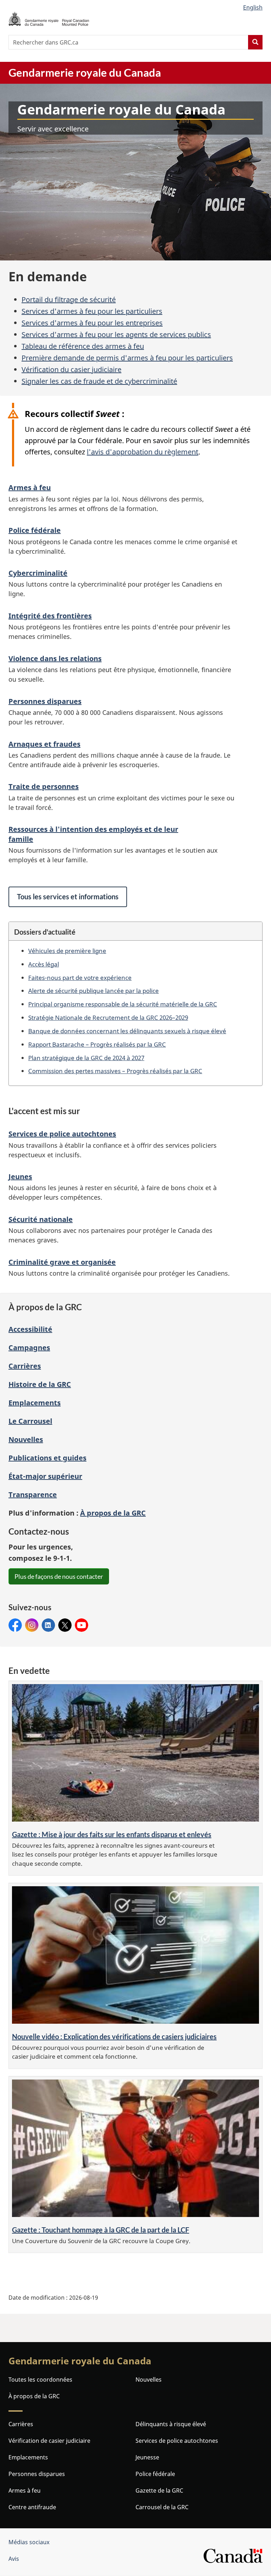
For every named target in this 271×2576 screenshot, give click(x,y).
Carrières (25, 1366)
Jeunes (20, 1177)
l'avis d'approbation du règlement (143, 452)
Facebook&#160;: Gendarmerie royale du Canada (15, 1625)
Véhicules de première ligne (67, 951)
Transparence (33, 1495)
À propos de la (113, 1513)
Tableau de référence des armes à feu (83, 346)
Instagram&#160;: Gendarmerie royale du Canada (32, 1625)
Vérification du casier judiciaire (71, 369)
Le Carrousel (30, 1421)
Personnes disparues (45, 701)
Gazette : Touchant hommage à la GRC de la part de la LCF (101, 2230)
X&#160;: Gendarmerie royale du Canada (65, 1625)
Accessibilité (30, 1329)
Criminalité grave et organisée (62, 1262)
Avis (14, 2559)
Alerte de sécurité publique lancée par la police (94, 990)
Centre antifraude (32, 2507)
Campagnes (29, 1348)
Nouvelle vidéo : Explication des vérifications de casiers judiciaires (114, 2036)
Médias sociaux (29, 2542)
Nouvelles (26, 1439)
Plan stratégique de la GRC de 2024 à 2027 (86, 1058)
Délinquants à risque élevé (171, 2424)
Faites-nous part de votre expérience (80, 977)
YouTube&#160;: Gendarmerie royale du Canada (82, 1625)
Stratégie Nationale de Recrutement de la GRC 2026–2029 (108, 1017)
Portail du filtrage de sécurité (69, 299)
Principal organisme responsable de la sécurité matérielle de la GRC (123, 1004)
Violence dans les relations (55, 658)
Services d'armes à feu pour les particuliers (92, 311)
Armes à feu (30, 487)
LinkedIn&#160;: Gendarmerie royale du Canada (48, 1625)
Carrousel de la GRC (162, 2507)
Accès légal (44, 964)
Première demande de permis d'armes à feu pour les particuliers (127, 358)
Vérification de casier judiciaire (49, 2441)
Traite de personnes (44, 786)
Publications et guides (47, 1458)
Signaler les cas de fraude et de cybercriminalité (99, 381)
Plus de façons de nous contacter (59, 1576)
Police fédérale (35, 530)
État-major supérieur (45, 1476)
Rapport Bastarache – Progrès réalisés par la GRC (97, 1044)
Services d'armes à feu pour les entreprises (92, 323)
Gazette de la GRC (159, 2490)
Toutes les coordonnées (40, 2380)
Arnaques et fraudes (44, 744)
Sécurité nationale (41, 1219)
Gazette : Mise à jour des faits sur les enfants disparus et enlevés (112, 1834)
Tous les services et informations (68, 896)
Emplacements (35, 1403)
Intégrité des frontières (50, 616)
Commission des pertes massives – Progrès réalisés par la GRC (115, 1071)
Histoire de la (40, 1384)
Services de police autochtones (62, 1134)
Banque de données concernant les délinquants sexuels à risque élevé (127, 1031)
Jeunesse (147, 2457)
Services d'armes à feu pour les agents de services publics (116, 334)
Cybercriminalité (38, 573)
